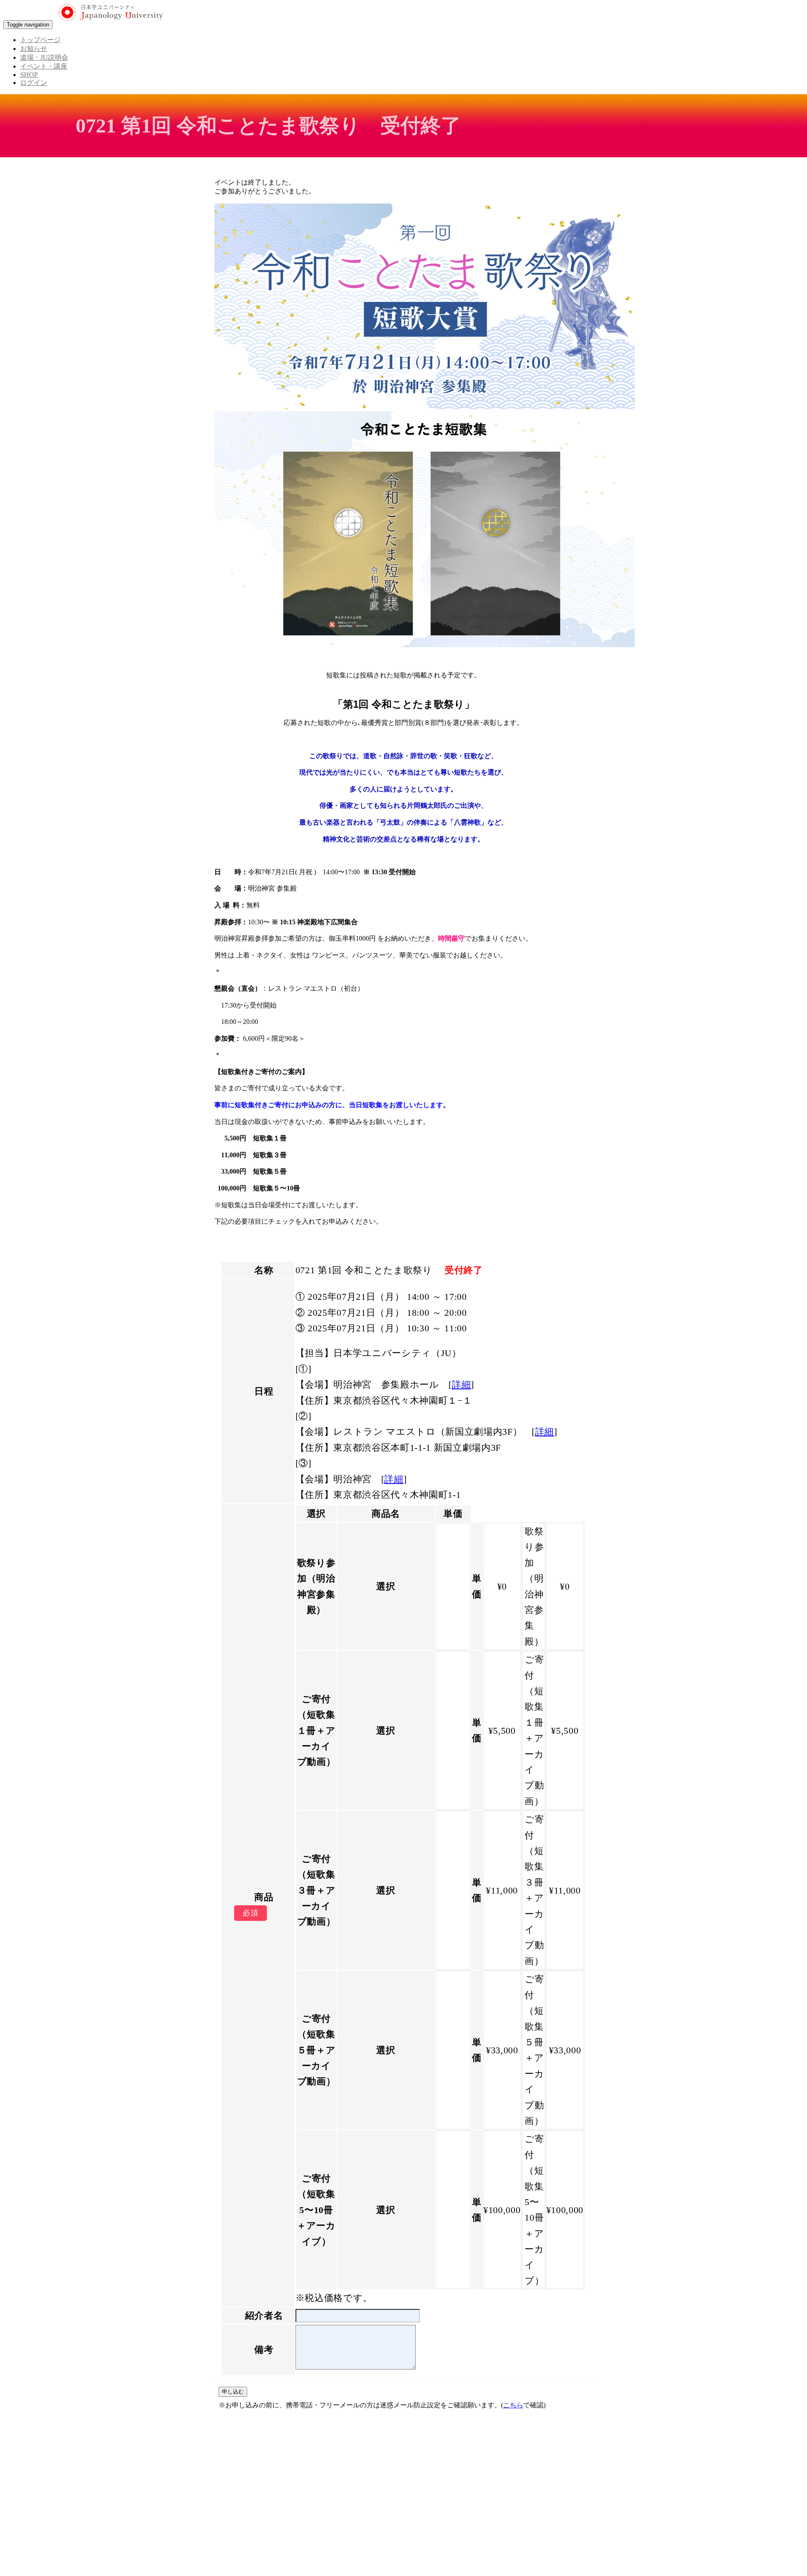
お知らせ (34, 49)
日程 (264, 1391)
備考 (264, 2350)
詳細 (461, 1385)
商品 (264, 1897)
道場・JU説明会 (44, 57)
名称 (264, 1270)
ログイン (34, 83)
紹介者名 (264, 2315)
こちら (513, 2405)
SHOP (29, 75)
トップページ (40, 40)
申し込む (233, 2392)
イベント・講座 (44, 66)
